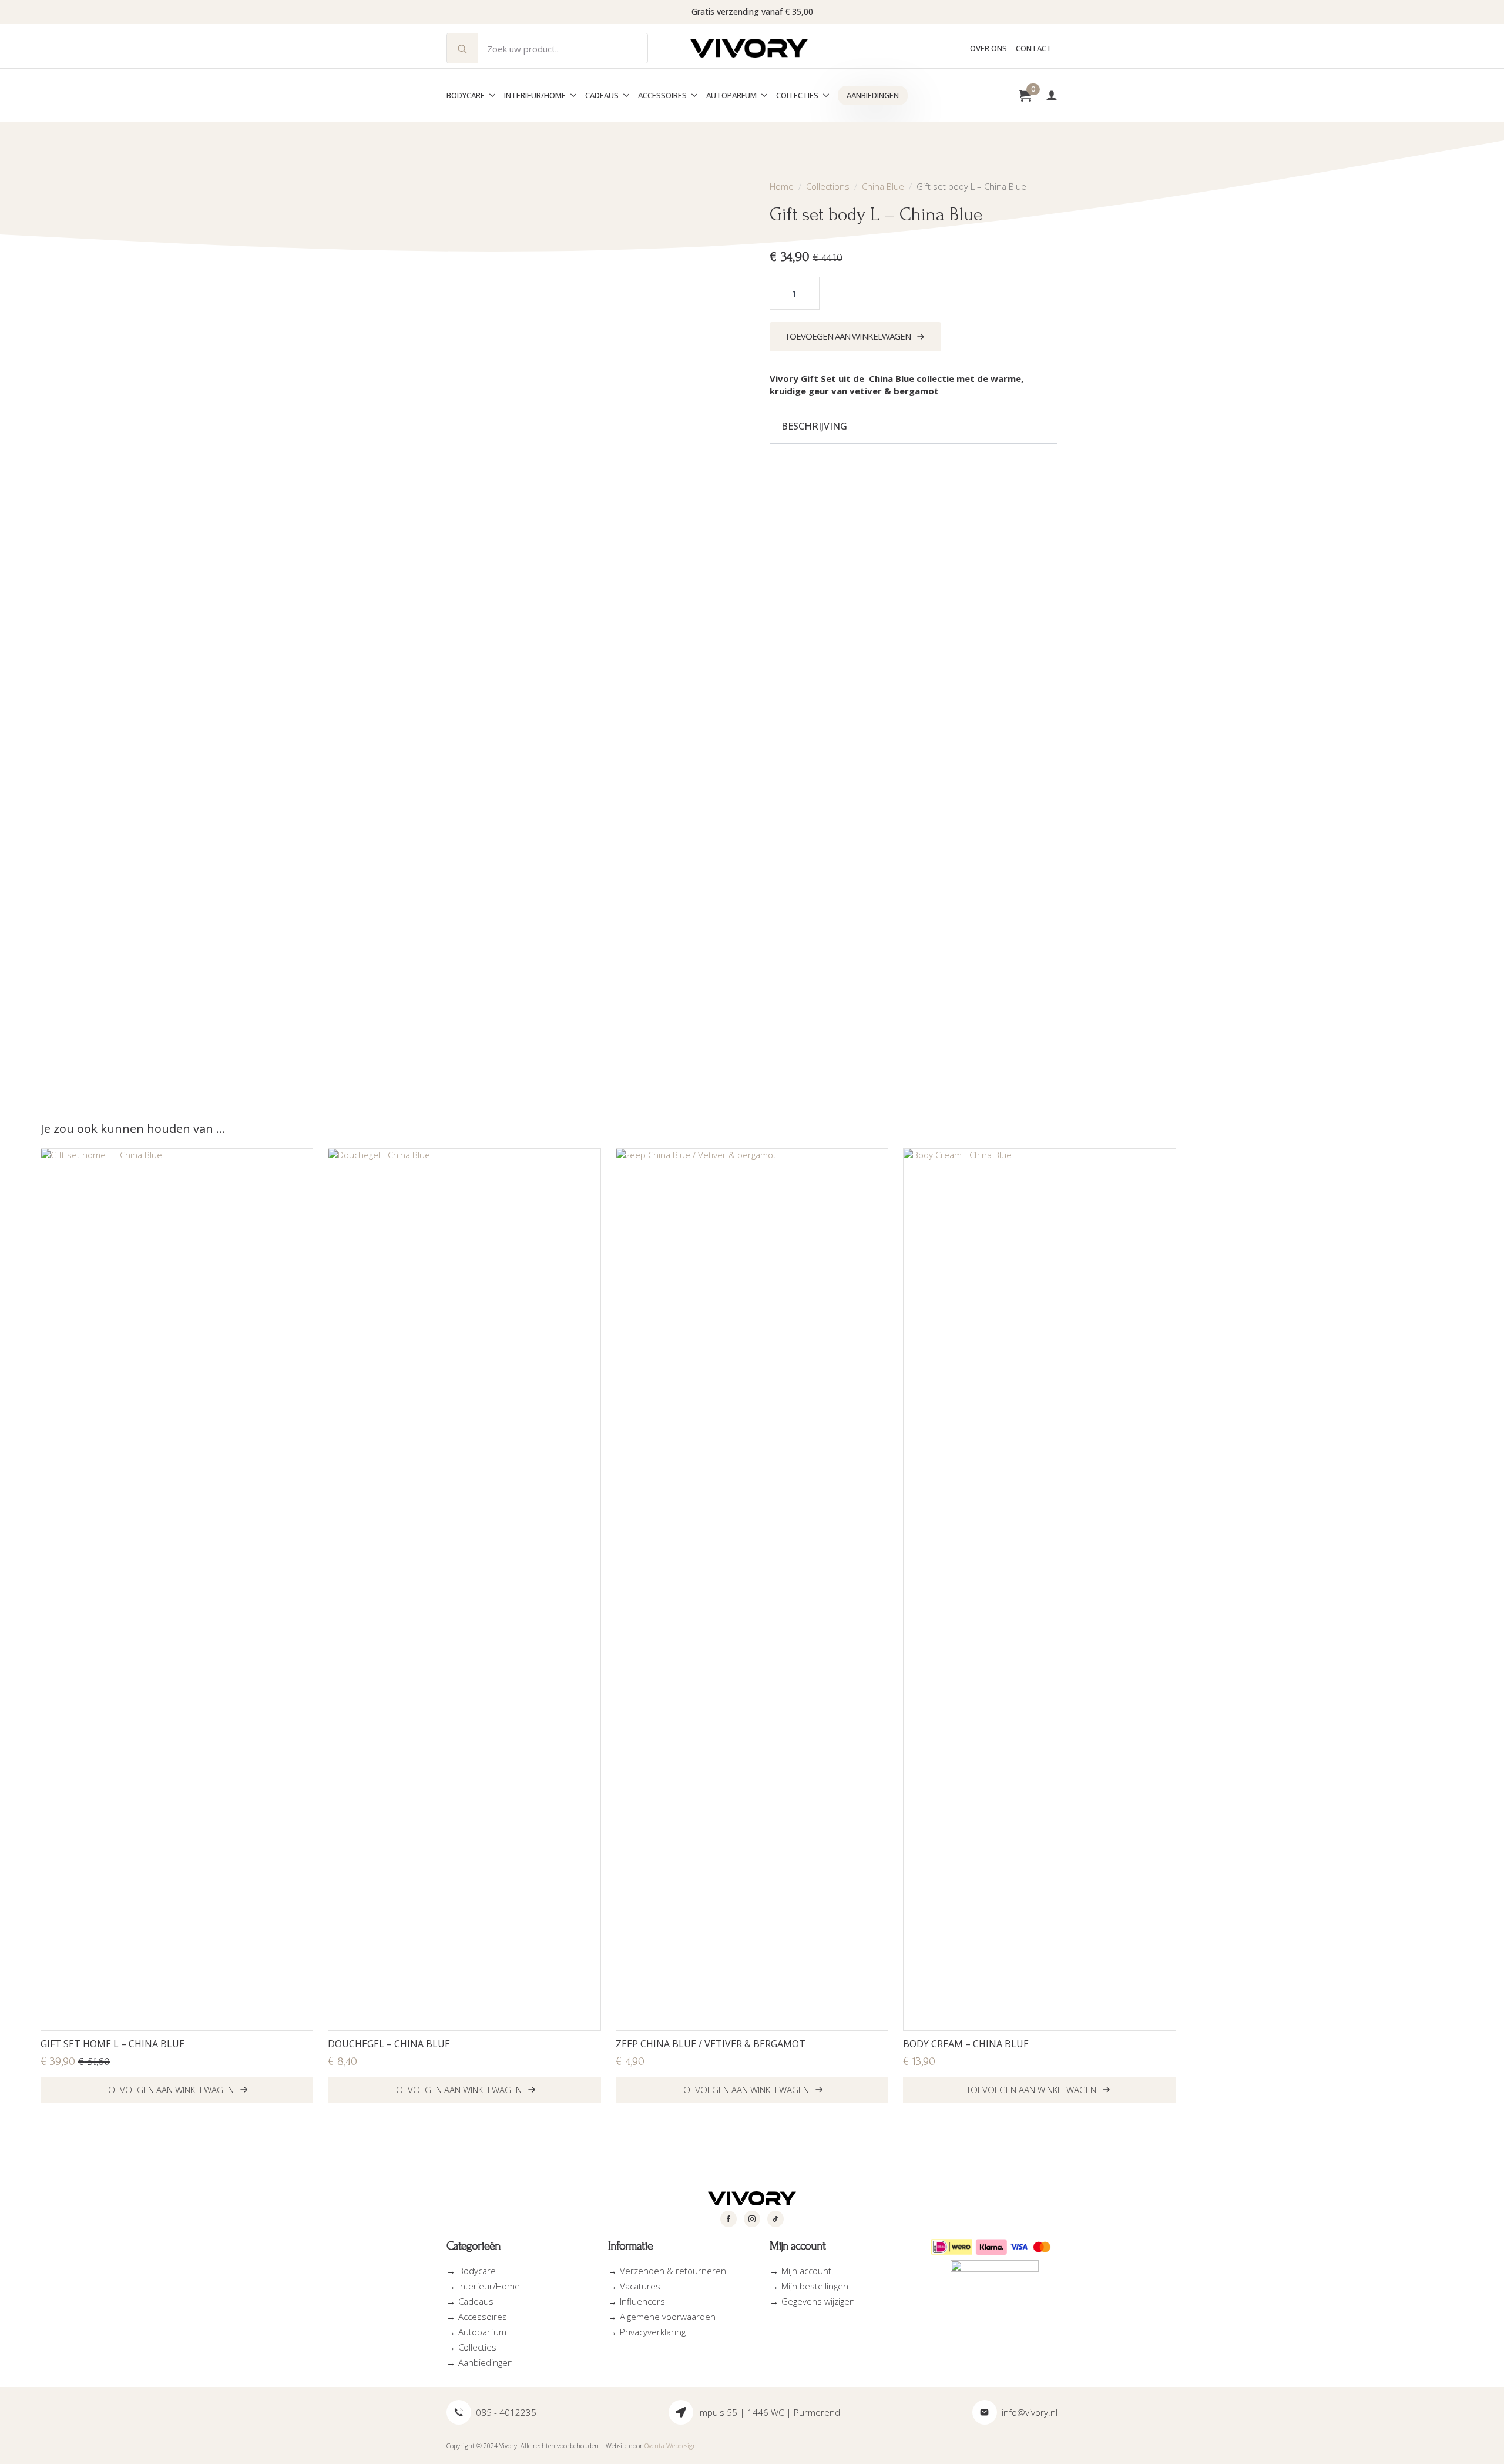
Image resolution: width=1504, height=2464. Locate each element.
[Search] (462, 49)
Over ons (988, 48)
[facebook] (728, 2219)
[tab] (814, 426)
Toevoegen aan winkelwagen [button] (169, 2090)
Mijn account (806, 2271)
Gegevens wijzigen (818, 2301)
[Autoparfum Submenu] (762, 95)
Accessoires (662, 95)
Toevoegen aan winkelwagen (847, 336)
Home (782, 186)
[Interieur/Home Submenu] (571, 95)
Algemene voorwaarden (668, 2317)
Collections (828, 186)
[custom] (775, 2219)
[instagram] (752, 2219)
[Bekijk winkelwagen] (1025, 95)
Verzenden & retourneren (673, 2271)
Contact (1034, 48)
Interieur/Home (535, 95)
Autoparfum (731, 95)
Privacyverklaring (653, 2332)
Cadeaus (602, 95)
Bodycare (466, 95)
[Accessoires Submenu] (692, 95)
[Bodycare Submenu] (490, 95)
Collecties (797, 95)
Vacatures (640, 2286)
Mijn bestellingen (815, 2286)
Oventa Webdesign (671, 2445)
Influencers (642, 2301)
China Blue (883, 186)
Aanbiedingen (873, 95)
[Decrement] (779, 294)
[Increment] (810, 294)
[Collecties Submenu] (824, 95)
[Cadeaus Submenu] (624, 95)
